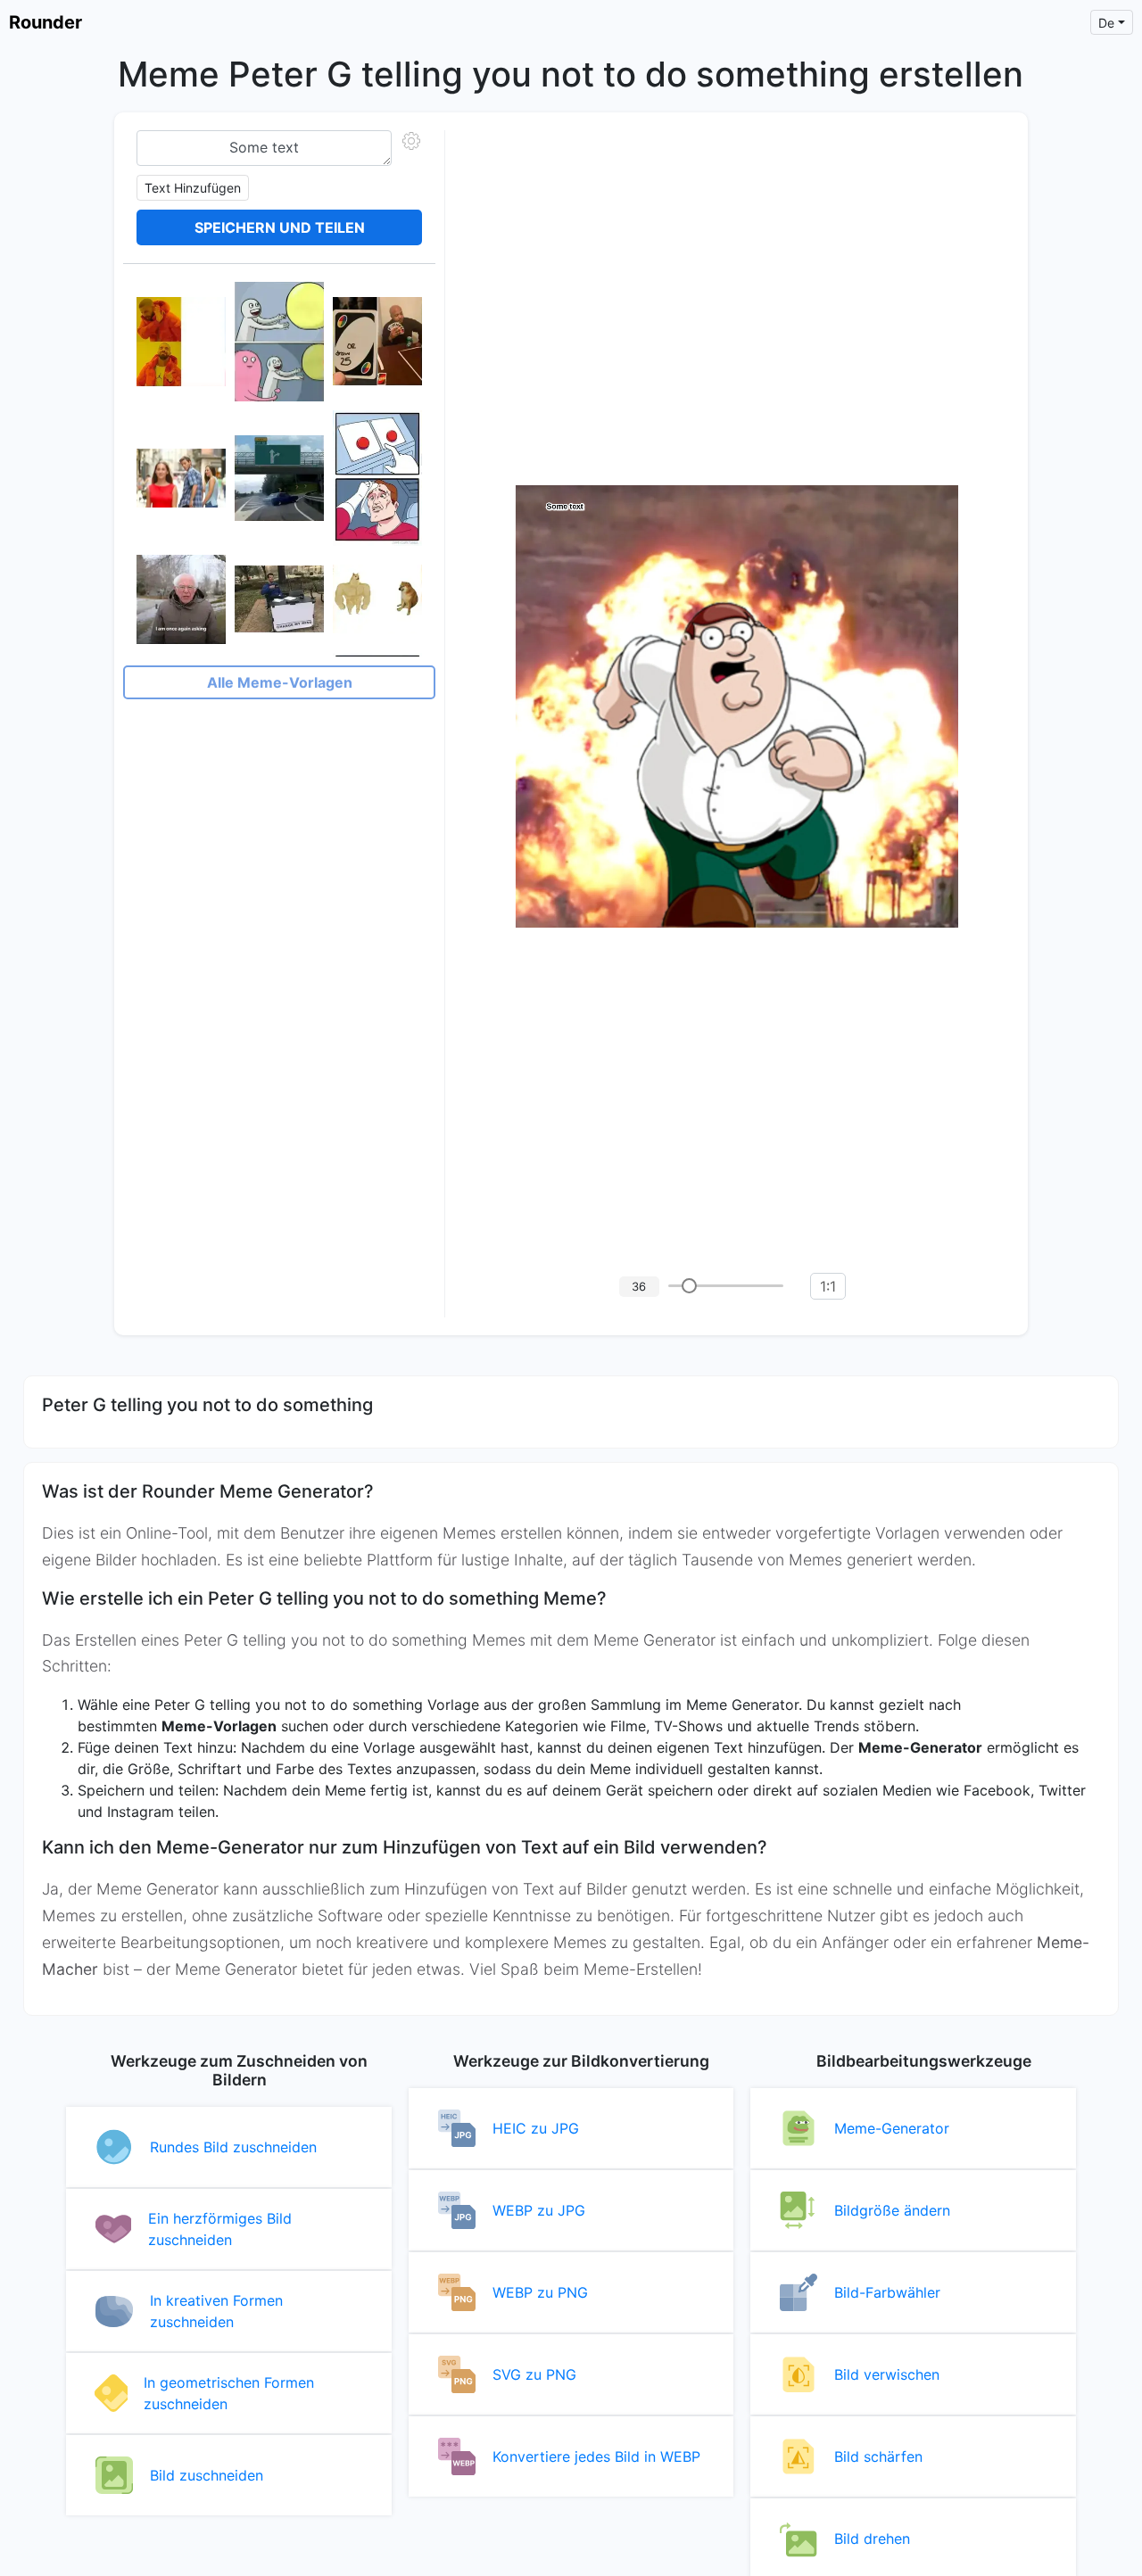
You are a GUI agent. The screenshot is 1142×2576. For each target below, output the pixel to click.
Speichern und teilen (280, 227)
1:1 (828, 1286)
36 (639, 1286)
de (1106, 23)
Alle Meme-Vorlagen (280, 682)
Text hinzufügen (193, 188)
